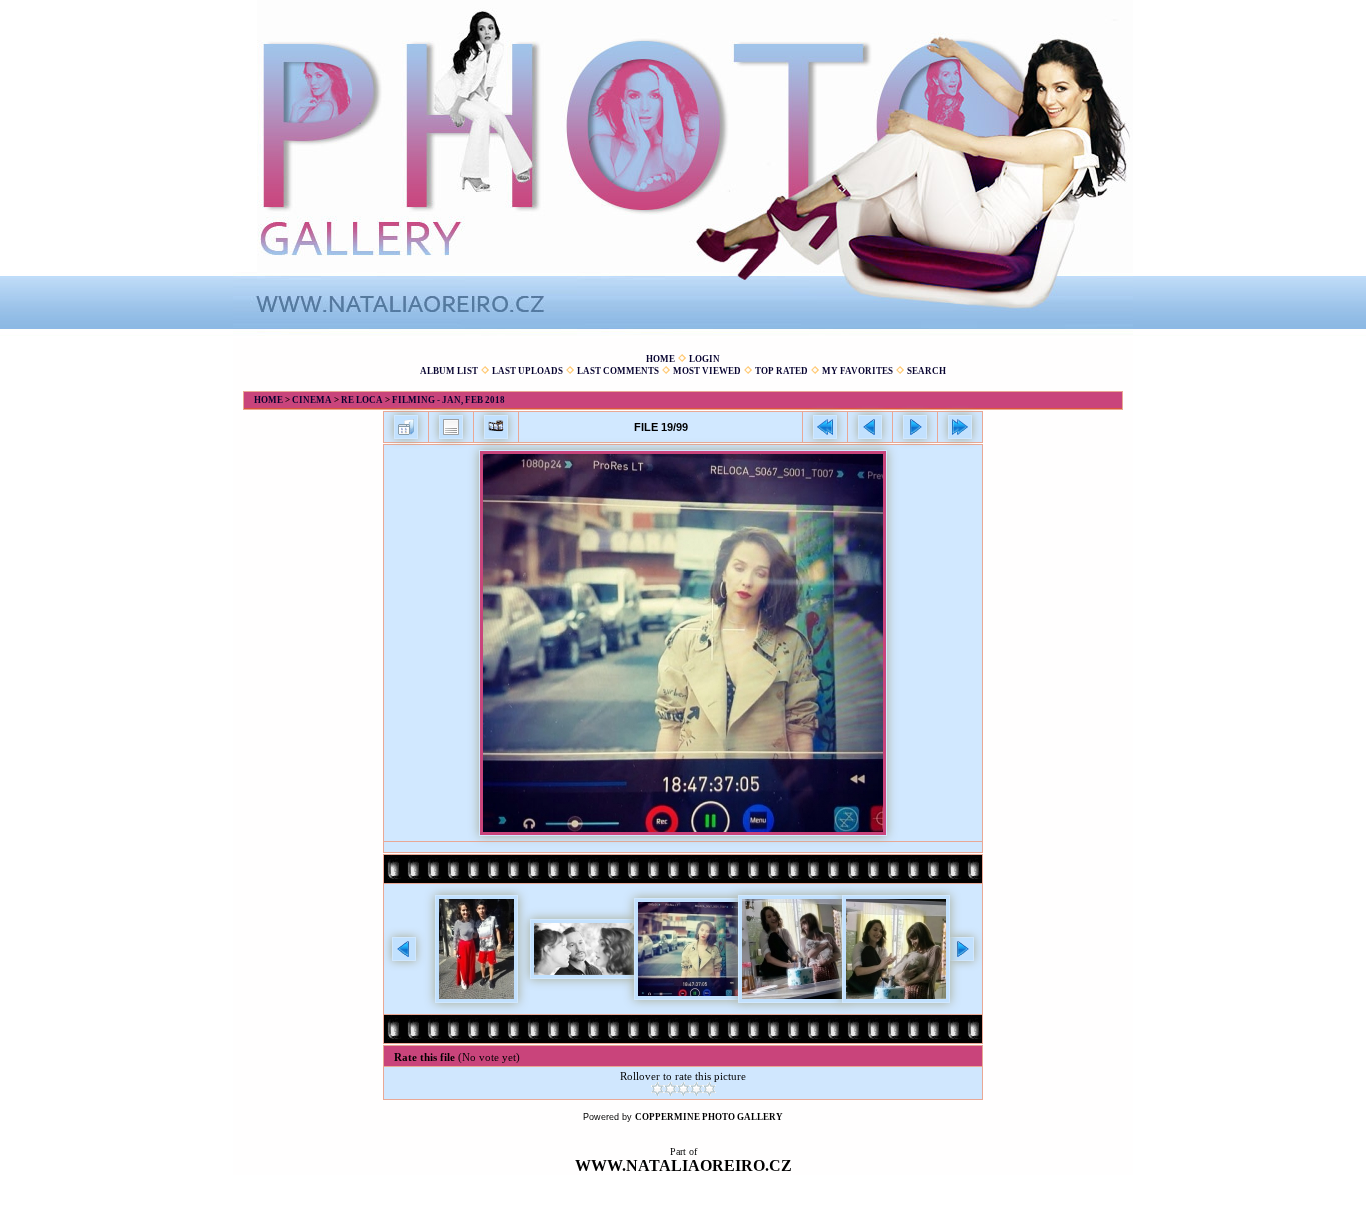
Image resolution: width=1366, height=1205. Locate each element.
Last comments (618, 371)
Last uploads (527, 371)
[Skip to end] (960, 427)
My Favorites (857, 371)
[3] (683, 1089)
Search (926, 371)
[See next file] (915, 427)
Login (704, 359)
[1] (657, 1089)
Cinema (312, 400)
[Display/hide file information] (451, 427)
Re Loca (362, 400)
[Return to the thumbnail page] (406, 427)
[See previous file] (870, 427)
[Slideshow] (496, 427)
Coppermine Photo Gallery (709, 1117)
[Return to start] (825, 427)
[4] (696, 1089)
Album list (449, 371)
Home (660, 359)
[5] (709, 1089)
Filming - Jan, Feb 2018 (448, 400)
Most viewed (707, 371)
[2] (670, 1089)
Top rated (781, 371)
